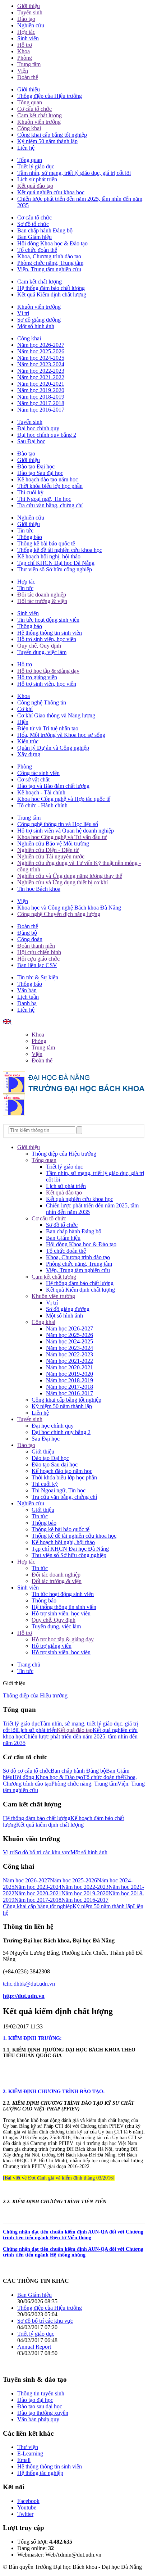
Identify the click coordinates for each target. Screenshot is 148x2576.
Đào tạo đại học (35, 2400)
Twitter (25, 2514)
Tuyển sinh (30, 12)
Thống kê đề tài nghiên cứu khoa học (60, 550)
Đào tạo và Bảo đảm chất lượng (53, 786)
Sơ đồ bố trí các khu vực (43, 1852)
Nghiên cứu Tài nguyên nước (51, 856)
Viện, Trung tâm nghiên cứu (49, 269)
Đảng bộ (27, 933)
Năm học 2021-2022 (41, 377)
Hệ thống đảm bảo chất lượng (51, 288)
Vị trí (23, 313)
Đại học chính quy (38, 428)
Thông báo (30, 537)
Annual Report (34, 2347)
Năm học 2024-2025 (41, 358)
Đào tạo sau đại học (40, 2406)
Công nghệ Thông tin (42, 702)
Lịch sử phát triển (37, 179)
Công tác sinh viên (38, 773)
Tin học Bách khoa (39, 889)
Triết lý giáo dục (36, 166)
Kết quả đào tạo (35, 186)
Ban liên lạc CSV (37, 965)
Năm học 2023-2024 (41, 364)
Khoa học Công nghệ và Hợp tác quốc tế (64, 799)
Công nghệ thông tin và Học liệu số (58, 824)
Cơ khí (25, 709)
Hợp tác (26, 32)
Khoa (24, 51)
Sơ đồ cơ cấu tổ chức (27, 1771)
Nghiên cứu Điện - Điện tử (48, 850)
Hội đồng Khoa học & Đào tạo (52, 243)
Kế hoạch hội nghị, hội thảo (49, 556)
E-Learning (30, 2453)
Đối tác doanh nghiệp (42, 595)
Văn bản (27, 990)
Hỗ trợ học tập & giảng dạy (48, 671)
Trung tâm (29, 64)
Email (24, 2460)
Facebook (28, 2501)
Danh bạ (27, 1003)
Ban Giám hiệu (34, 237)
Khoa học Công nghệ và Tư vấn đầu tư (62, 837)
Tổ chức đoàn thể (37, 250)
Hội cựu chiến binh (39, 952)
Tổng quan (30, 102)
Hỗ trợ (25, 45)
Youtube (27, 2507)
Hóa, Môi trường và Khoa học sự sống (61, 735)
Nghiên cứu (31, 25)
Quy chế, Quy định (39, 646)
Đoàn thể (28, 77)
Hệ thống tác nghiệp (40, 2473)
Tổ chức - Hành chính (42, 805)
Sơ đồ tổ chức (33, 224)
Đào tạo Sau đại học (40, 473)
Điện (23, 722)
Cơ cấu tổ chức (34, 109)
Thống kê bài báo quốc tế (46, 543)
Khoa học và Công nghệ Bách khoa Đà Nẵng (69, 908)
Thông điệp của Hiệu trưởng (50, 96)
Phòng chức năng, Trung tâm (50, 263)
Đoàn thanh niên (36, 946)
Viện (23, 71)
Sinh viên (28, 38)
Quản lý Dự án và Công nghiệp (53, 748)
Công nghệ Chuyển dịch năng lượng (59, 914)
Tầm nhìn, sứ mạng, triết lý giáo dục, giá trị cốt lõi (74, 173)
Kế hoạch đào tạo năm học (48, 479)
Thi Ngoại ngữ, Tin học (44, 499)
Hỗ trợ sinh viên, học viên (47, 639)
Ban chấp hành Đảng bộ (45, 230)
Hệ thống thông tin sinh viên (50, 633)
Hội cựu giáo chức (38, 959)
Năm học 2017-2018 (41, 403)
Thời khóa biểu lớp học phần (50, 486)
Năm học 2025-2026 (41, 351)
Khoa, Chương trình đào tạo (49, 256)
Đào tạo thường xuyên (43, 2413)
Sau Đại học (31, 441)
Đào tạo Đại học (36, 466)
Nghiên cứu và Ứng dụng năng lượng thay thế (70, 876)
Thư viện (28, 2447)
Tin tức (25, 530)
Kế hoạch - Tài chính (41, 792)
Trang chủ (29, 1665)
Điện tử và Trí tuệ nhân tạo (48, 728)
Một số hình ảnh (36, 326)
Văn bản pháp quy (38, 2419)
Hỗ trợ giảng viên (37, 677)
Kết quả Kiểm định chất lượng (52, 294)
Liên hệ (26, 148)
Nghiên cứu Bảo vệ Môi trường (53, 843)
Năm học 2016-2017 (41, 410)
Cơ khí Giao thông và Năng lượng (56, 715)
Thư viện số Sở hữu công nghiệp (55, 569)
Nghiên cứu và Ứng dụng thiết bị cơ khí (63, 882)
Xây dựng (29, 754)
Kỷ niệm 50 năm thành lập (47, 141)
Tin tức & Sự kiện (38, 977)
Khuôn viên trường (39, 122)
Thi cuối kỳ (30, 492)
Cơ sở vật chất (33, 779)
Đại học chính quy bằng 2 (47, 435)
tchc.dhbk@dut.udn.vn (29, 1984)
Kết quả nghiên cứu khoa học (51, 192)
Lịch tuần (28, 997)
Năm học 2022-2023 (41, 371)
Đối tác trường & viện (42, 601)
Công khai (29, 128)
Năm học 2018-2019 (41, 397)
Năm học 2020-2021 (41, 384)
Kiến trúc (28, 741)
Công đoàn (30, 939)
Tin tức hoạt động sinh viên (48, 620)
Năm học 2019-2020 (41, 390)
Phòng (25, 58)
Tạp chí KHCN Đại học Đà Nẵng (56, 563)
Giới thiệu (29, 6)
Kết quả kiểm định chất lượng (50, 1825)
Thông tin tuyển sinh (41, 2393)
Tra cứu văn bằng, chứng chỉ (50, 505)
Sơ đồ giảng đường (39, 320)
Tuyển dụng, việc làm (42, 652)
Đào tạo (26, 19)
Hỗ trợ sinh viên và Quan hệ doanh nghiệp (66, 831)
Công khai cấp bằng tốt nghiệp (52, 135)
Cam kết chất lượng (40, 115)
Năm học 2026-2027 (41, 345)
